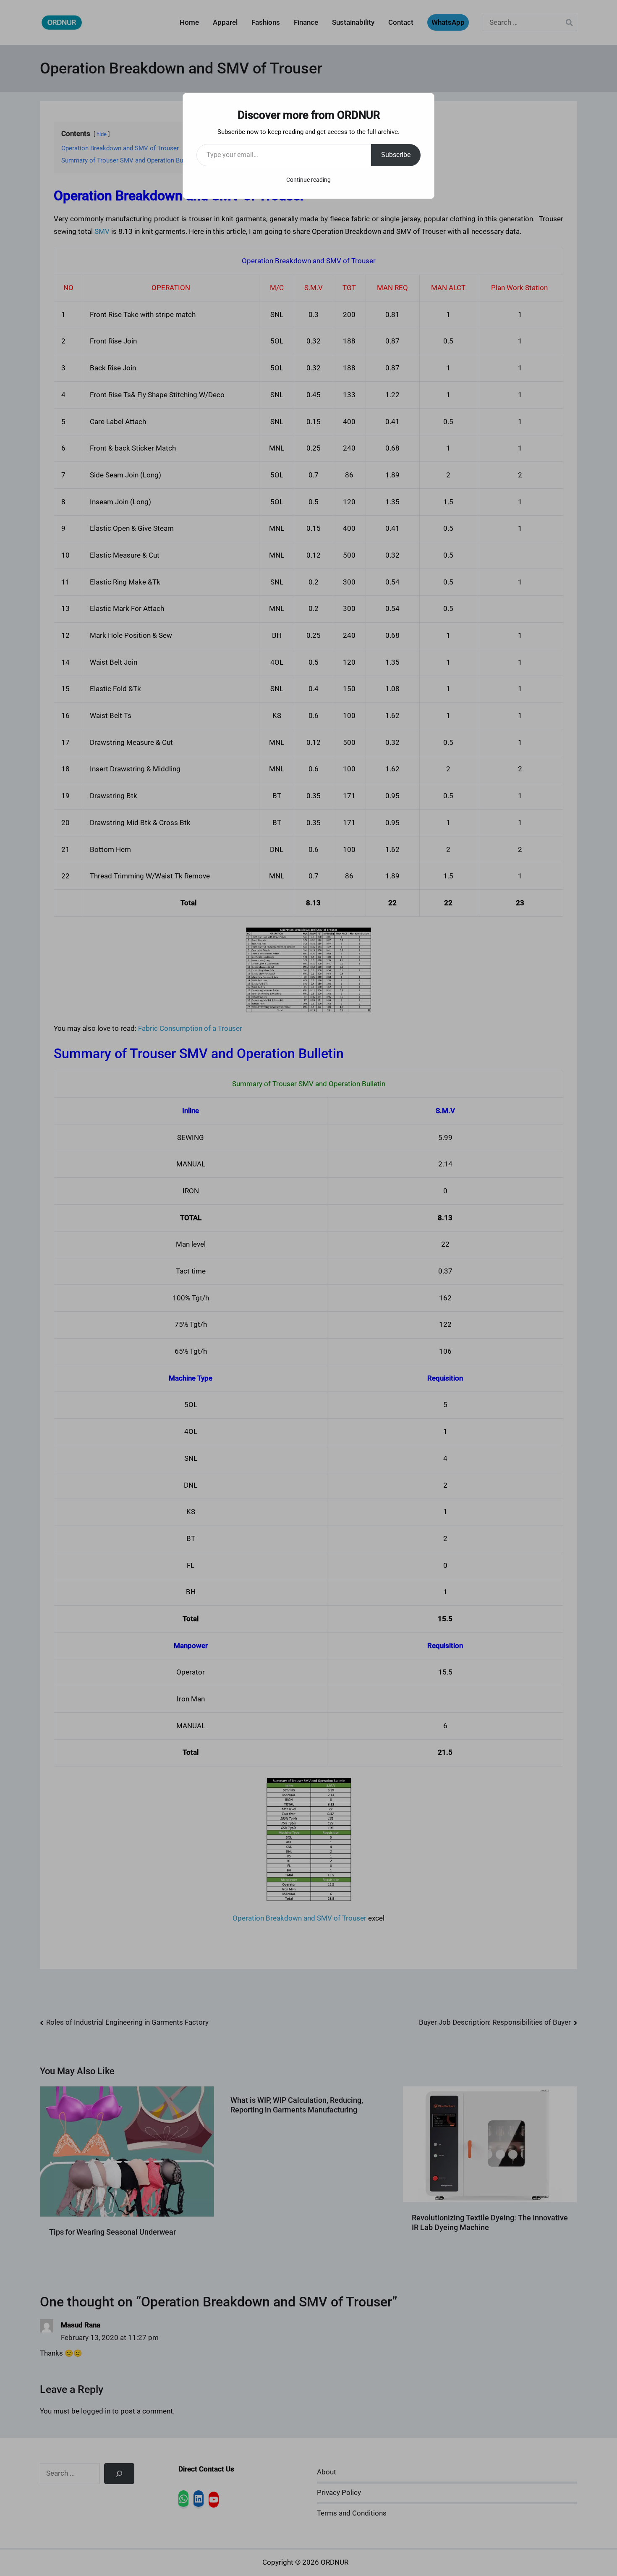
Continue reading (308, 180)
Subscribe (396, 155)
